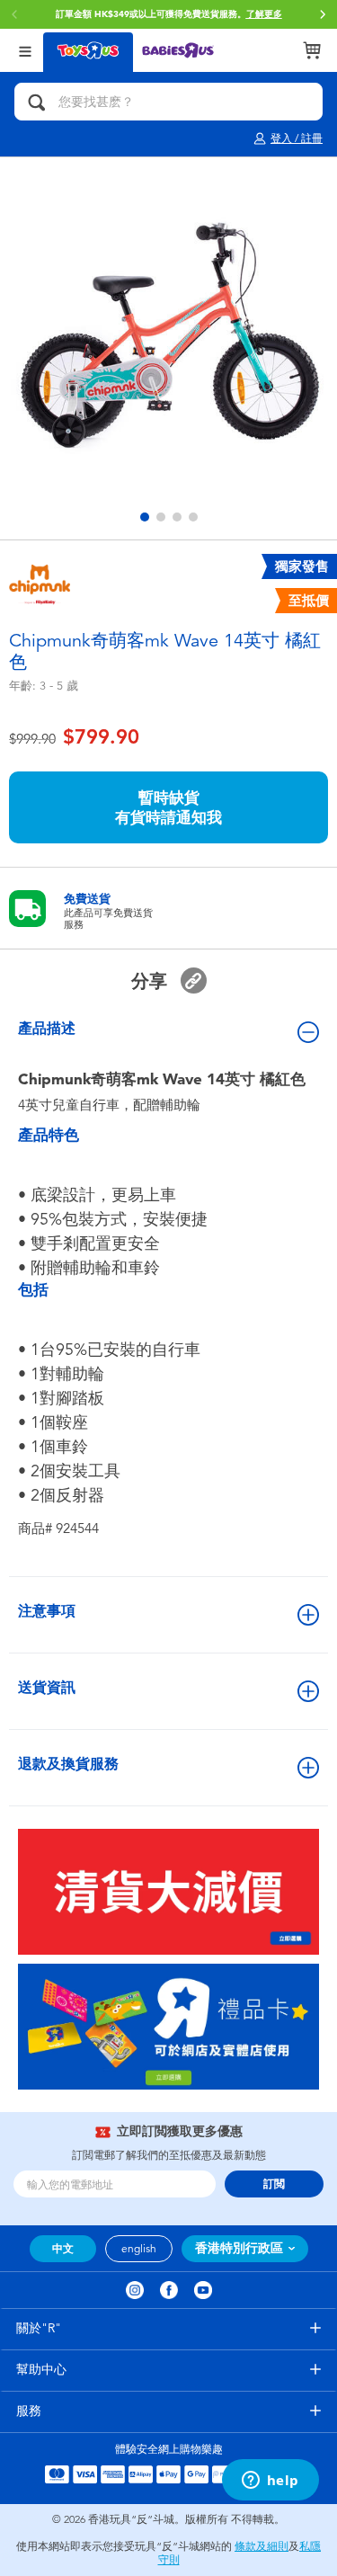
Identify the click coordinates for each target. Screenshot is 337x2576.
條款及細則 (262, 2546)
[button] (323, 14)
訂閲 (274, 2184)
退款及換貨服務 (68, 1764)
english (139, 2249)
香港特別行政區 (239, 2248)
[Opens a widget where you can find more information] (270, 2482)
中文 (63, 2249)
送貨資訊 (47, 1687)
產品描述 (47, 1028)
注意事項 (47, 1611)
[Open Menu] (25, 50)
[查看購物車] (312, 50)
